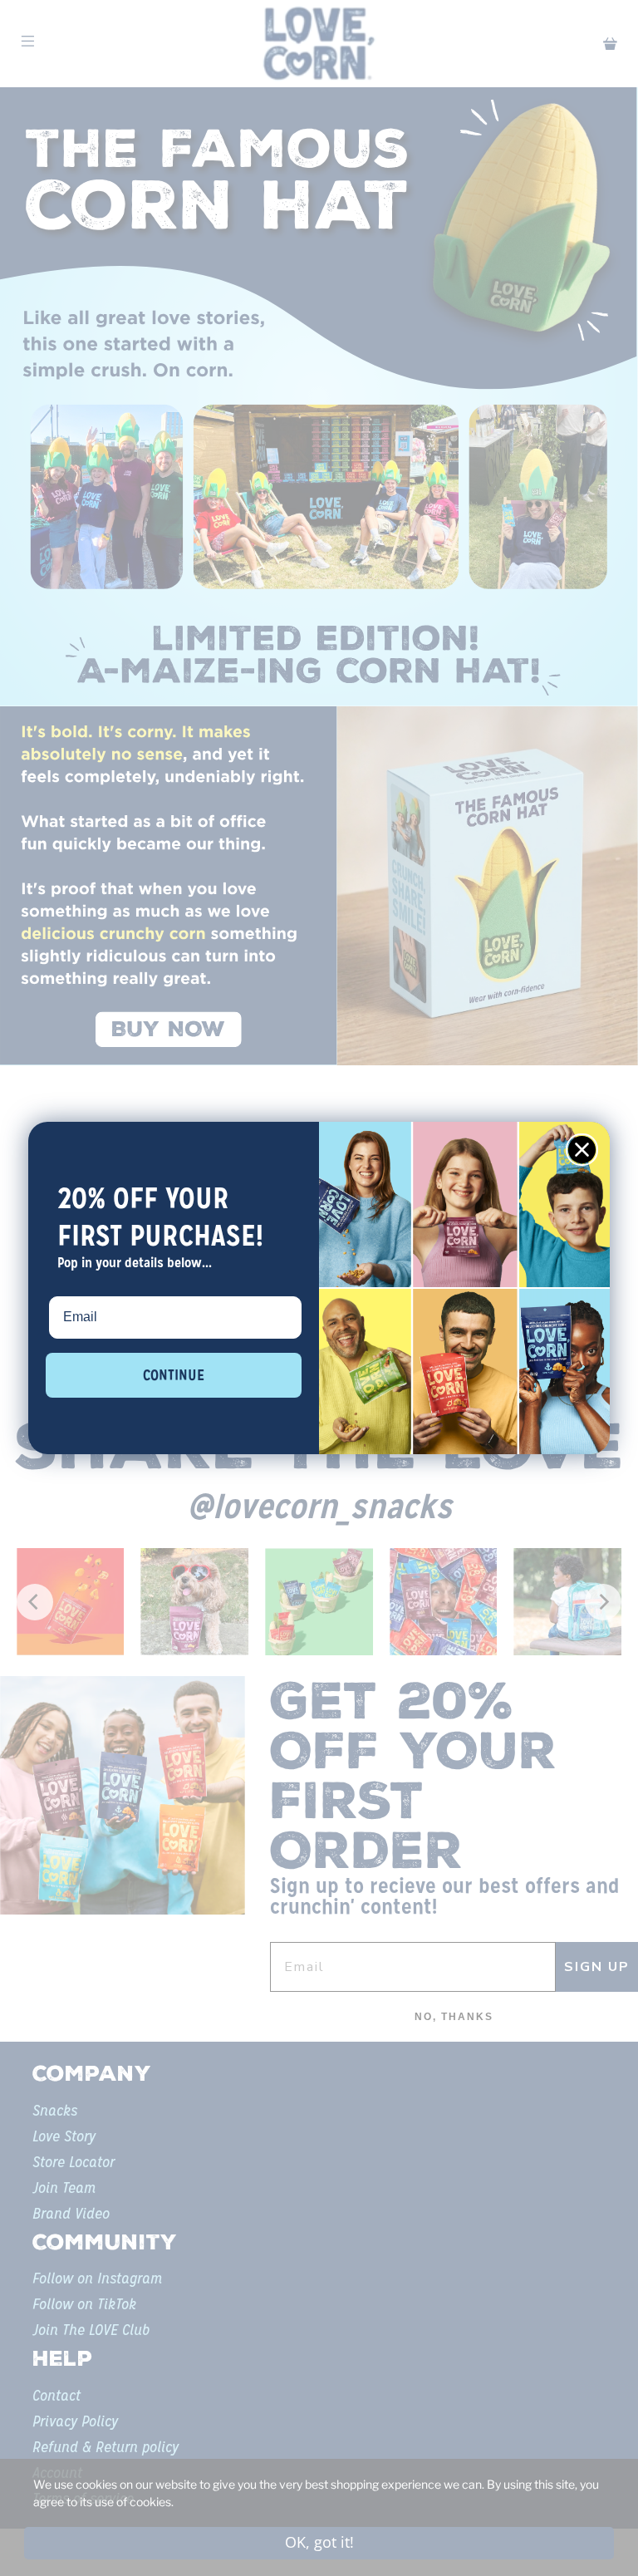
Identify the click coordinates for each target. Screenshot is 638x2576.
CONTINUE (174, 1375)
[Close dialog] (582, 1150)
